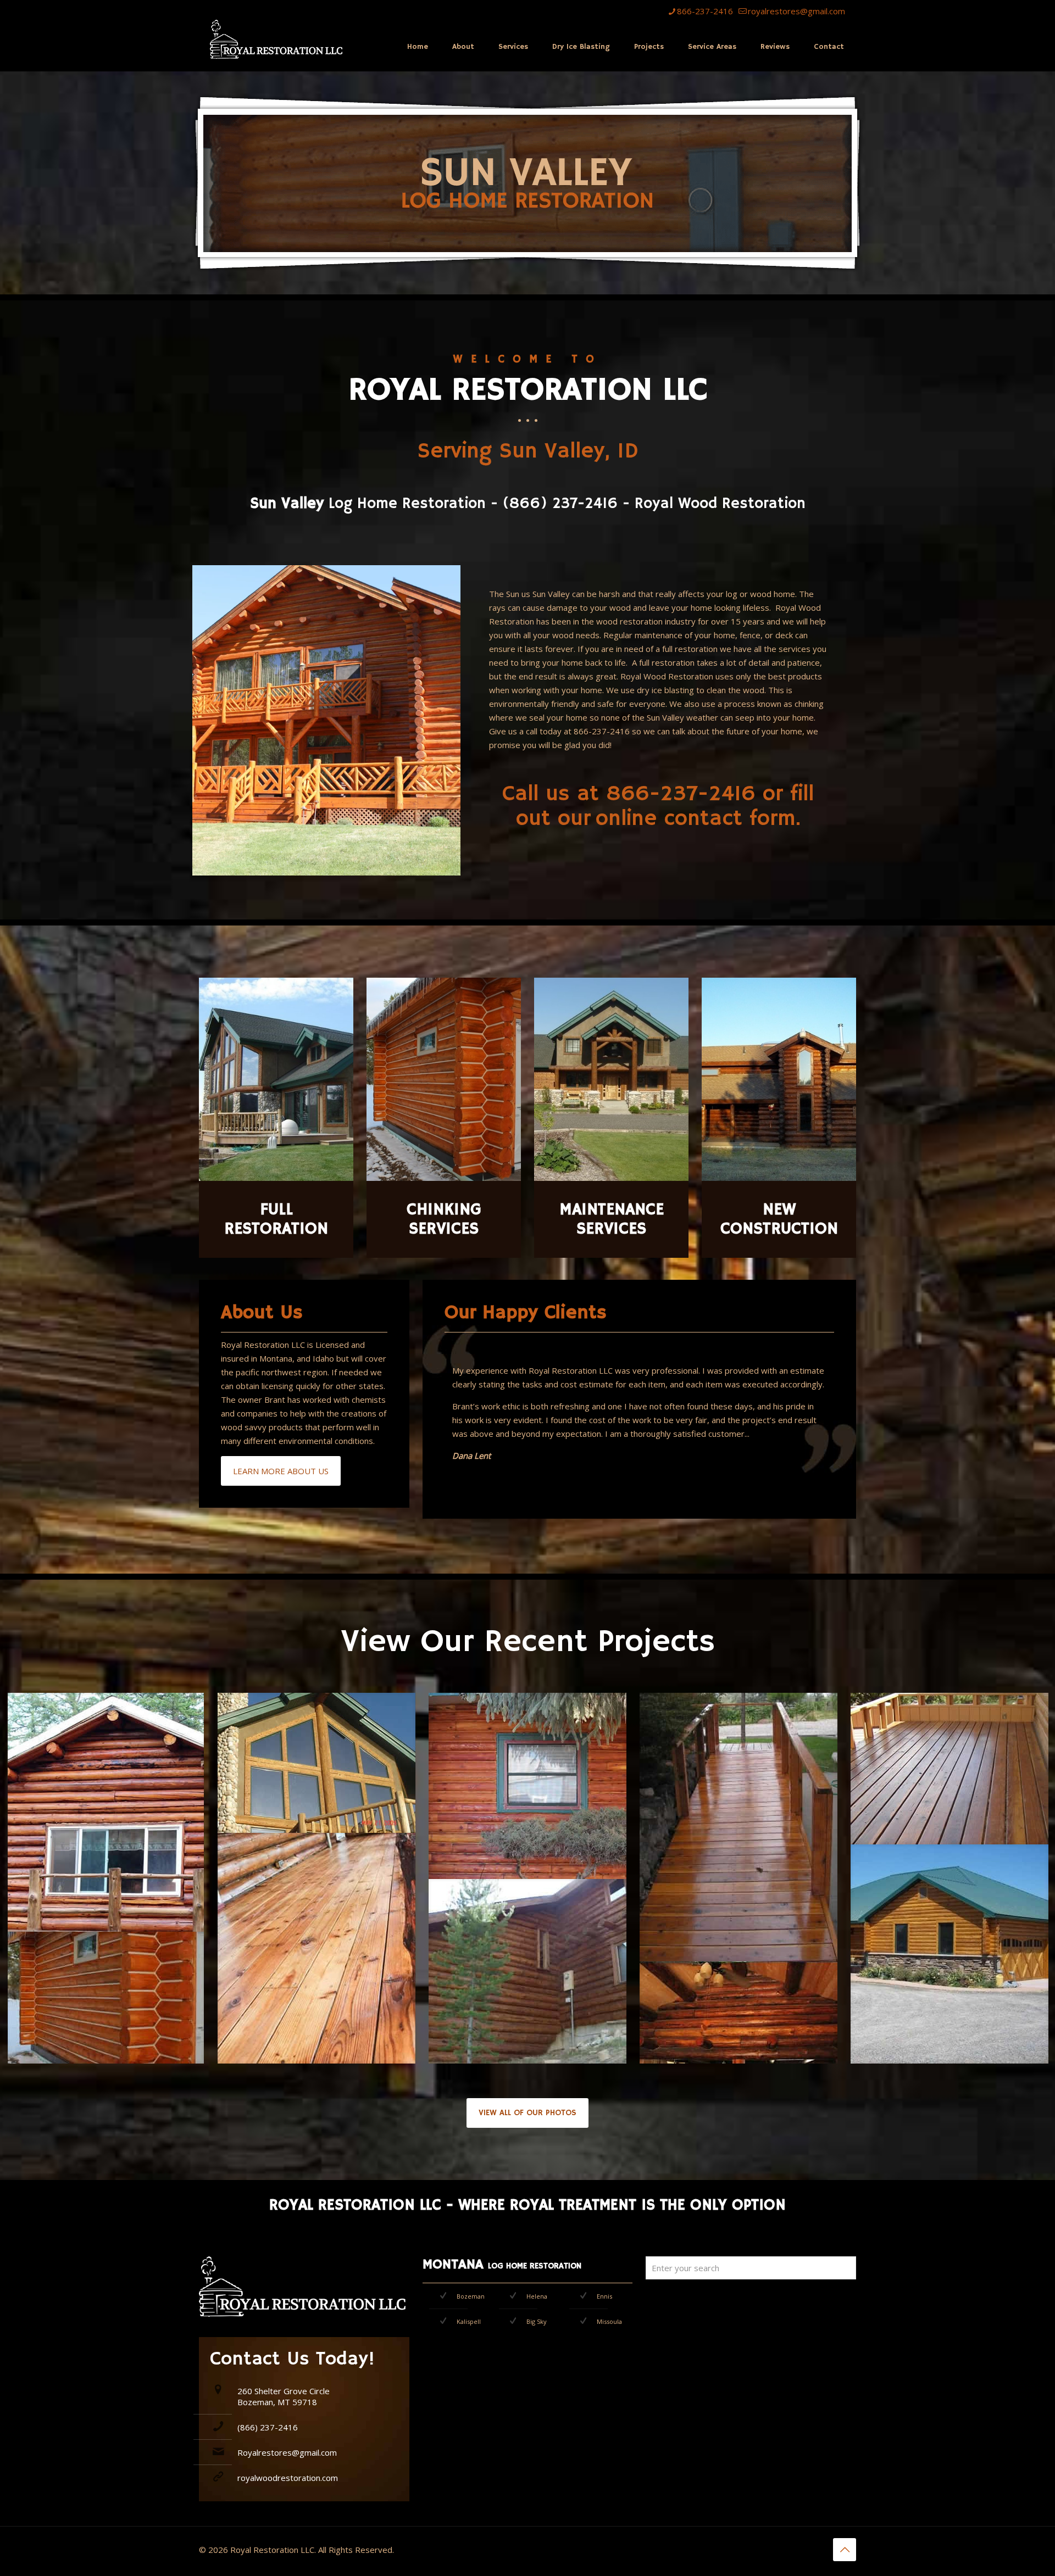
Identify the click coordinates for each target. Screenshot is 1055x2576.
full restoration (690, 649)
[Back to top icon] (845, 2550)
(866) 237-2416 (268, 2427)
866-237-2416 (705, 11)
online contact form (696, 819)
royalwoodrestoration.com (288, 2478)
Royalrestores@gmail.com (287, 2452)
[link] (105, 1812)
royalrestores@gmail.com (796, 11)
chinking (809, 704)
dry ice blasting (665, 690)
